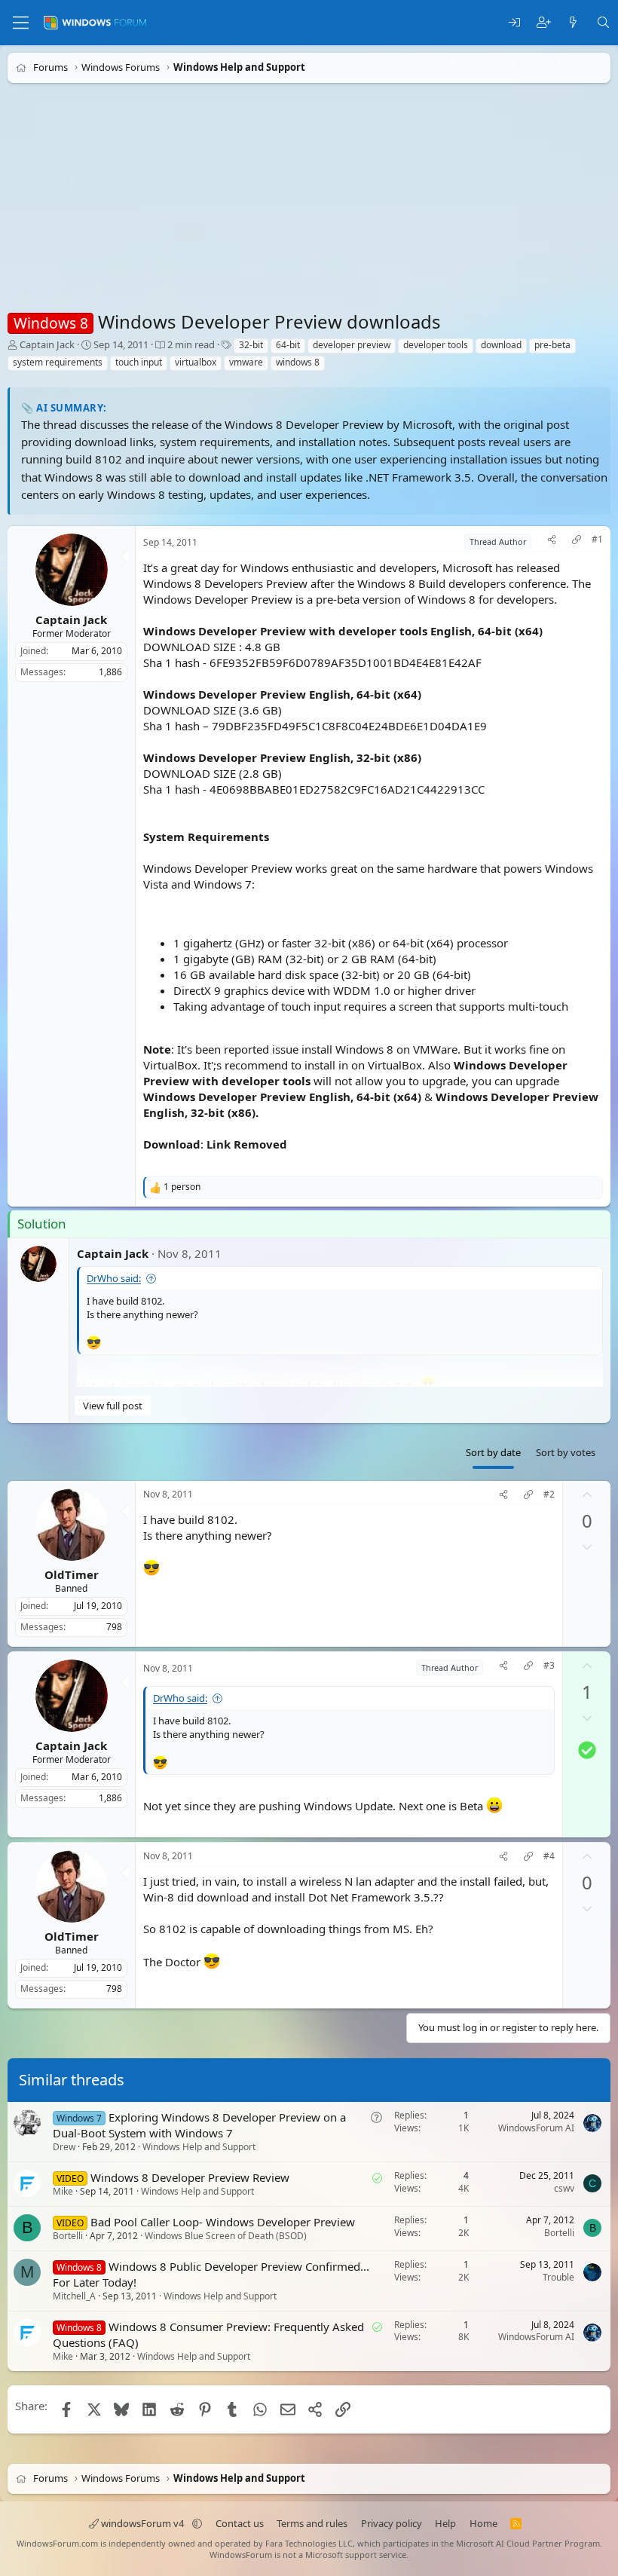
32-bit (251, 345)
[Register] (544, 23)
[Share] (552, 542)
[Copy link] (577, 542)
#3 (549, 1666)
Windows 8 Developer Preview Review (190, 2177)
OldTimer (72, 1574)
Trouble (558, 2276)
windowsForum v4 (142, 2523)
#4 (549, 1856)
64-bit (288, 345)
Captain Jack (47, 344)
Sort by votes (566, 1452)
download (501, 345)
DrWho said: (114, 1278)
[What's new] (573, 23)
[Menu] (21, 23)
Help (445, 2523)
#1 (597, 540)
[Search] (603, 23)
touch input (139, 362)
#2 (549, 1495)
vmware (246, 362)
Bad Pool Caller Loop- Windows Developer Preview (223, 2222)
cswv (564, 2188)
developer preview (352, 345)
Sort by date (493, 1452)
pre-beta (552, 345)
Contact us (240, 2523)
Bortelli (68, 2236)
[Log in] (514, 23)
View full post (113, 1406)
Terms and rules (312, 2523)
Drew (64, 2147)
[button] (197, 2523)
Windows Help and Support (199, 2147)
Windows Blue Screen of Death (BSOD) (226, 2236)
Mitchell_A (74, 2296)
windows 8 (298, 362)
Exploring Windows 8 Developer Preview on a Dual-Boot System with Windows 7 (199, 2125)
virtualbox (196, 362)
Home (483, 2523)
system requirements (58, 362)
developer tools (436, 345)
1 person (182, 1187)
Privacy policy (392, 2523)
